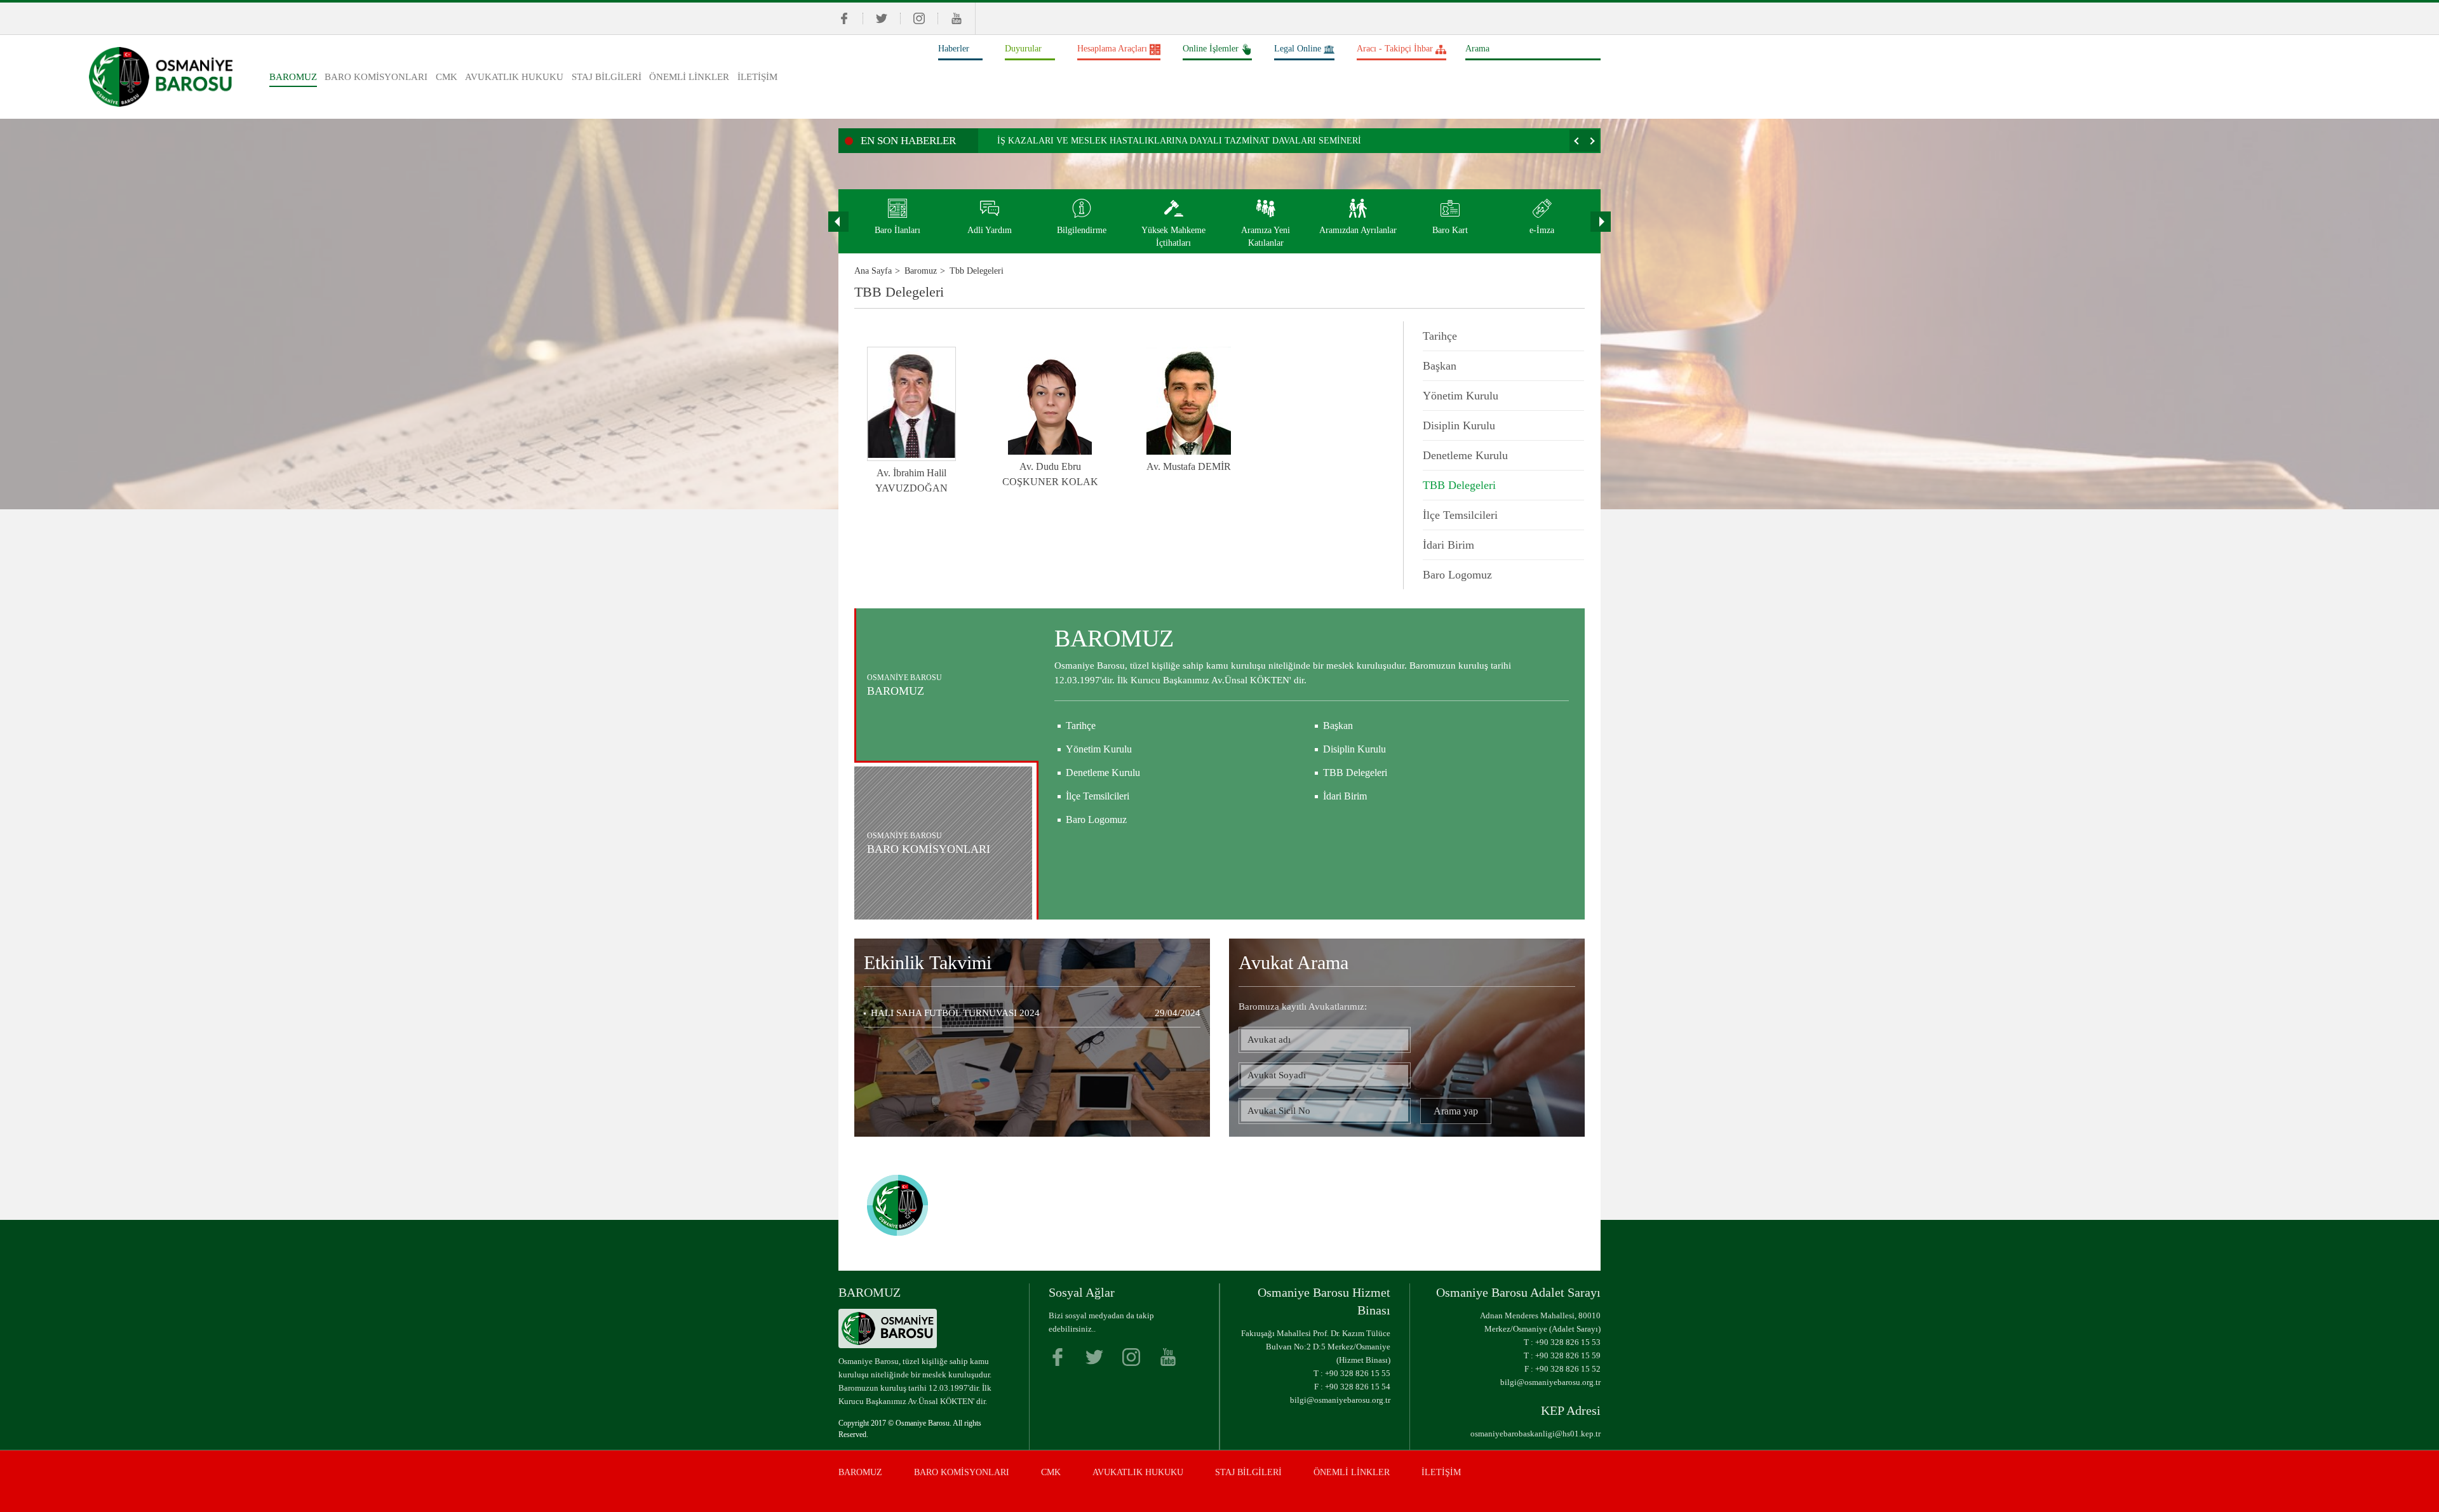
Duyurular (1023, 49)
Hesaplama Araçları (1112, 49)
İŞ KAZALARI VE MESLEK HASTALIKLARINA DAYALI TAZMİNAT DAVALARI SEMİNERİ (1179, 141)
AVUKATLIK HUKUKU (514, 77)
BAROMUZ (293, 77)
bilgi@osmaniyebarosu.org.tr (1340, 1400)
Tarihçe (1440, 336)
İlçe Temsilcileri (1460, 515)
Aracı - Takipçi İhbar (1395, 49)
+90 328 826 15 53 (1568, 1342)
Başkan (1440, 366)
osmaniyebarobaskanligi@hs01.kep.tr (1535, 1434)
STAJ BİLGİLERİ (607, 77)
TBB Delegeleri (1459, 485)
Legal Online (1298, 49)
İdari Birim (1448, 545)
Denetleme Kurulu (1465, 455)
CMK (447, 77)
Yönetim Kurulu (1461, 396)
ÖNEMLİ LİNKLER (689, 77)
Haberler (954, 49)
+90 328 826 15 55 (1358, 1373)
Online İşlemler (1211, 49)
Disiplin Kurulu (1459, 425)
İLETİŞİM (757, 77)
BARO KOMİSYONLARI (376, 77)
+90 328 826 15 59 (1568, 1355)
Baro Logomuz (1457, 575)
